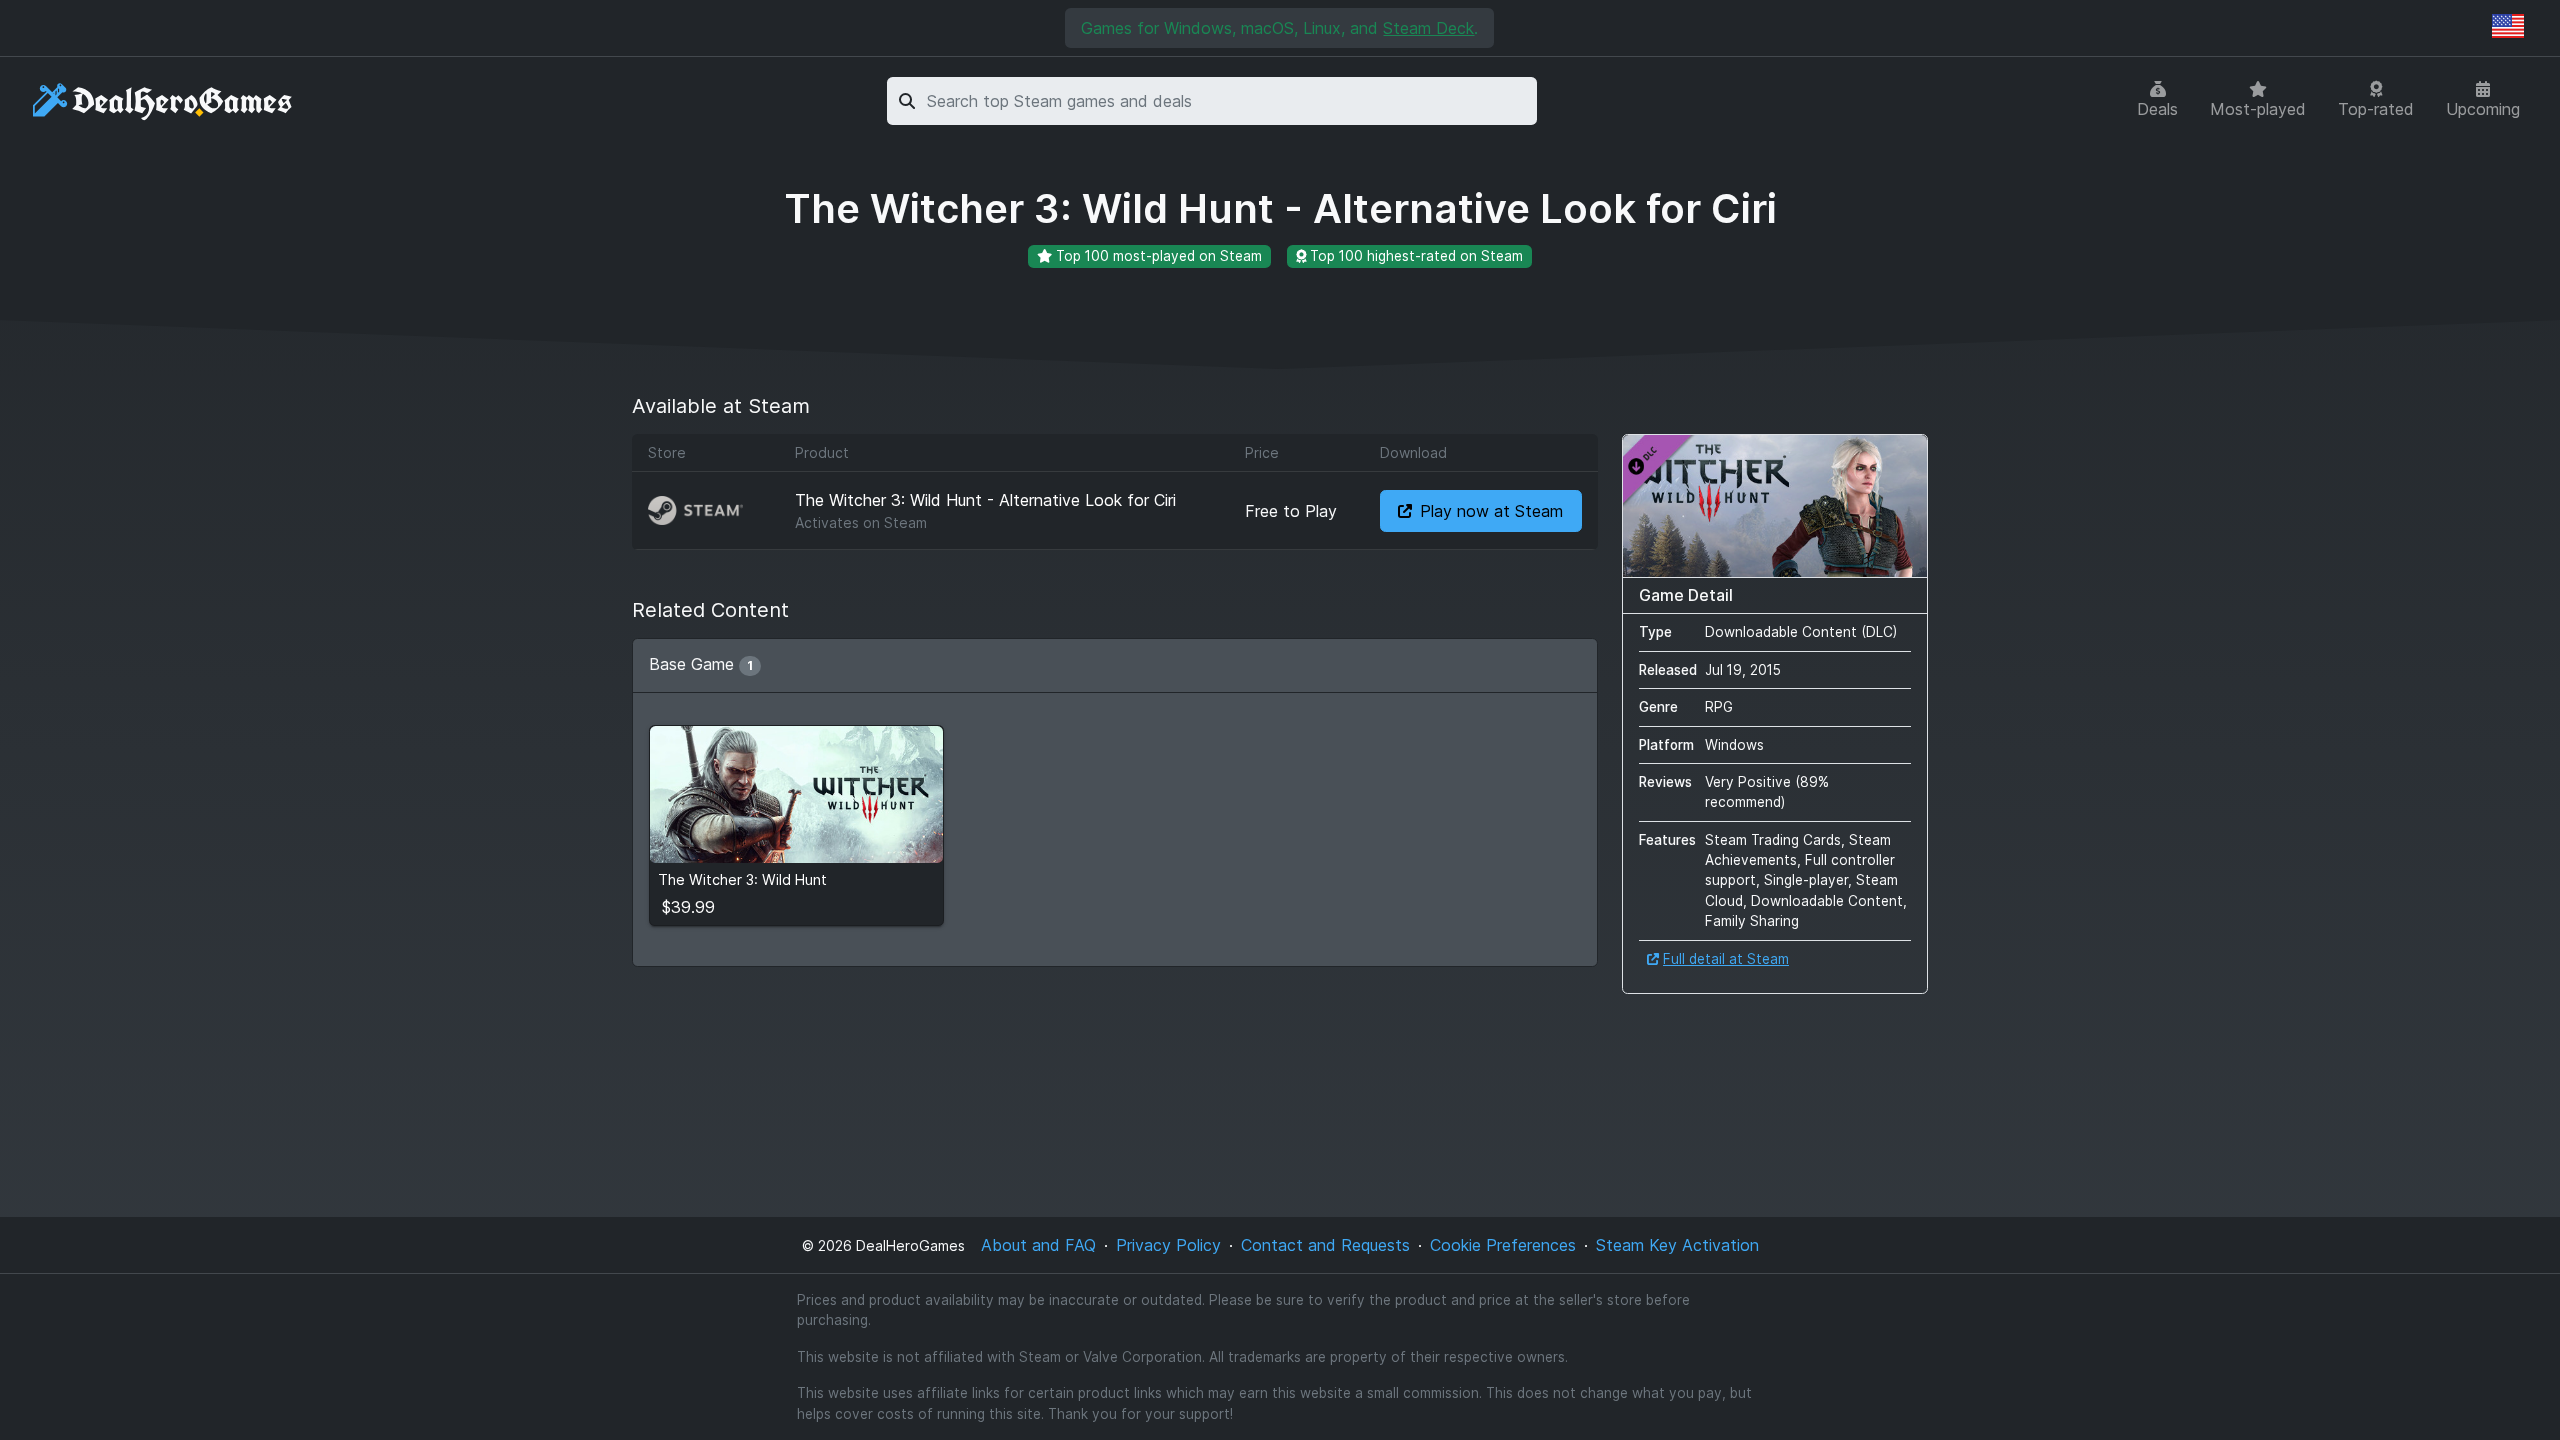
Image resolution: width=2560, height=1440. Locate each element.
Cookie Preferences (1503, 1245)
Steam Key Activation (1677, 1245)
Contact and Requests (1325, 1245)
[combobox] (1228, 101)
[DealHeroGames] (163, 101)
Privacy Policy (1168, 1245)
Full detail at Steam (1726, 959)
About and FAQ (1038, 1245)
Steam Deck (1428, 28)
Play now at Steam (1491, 511)
